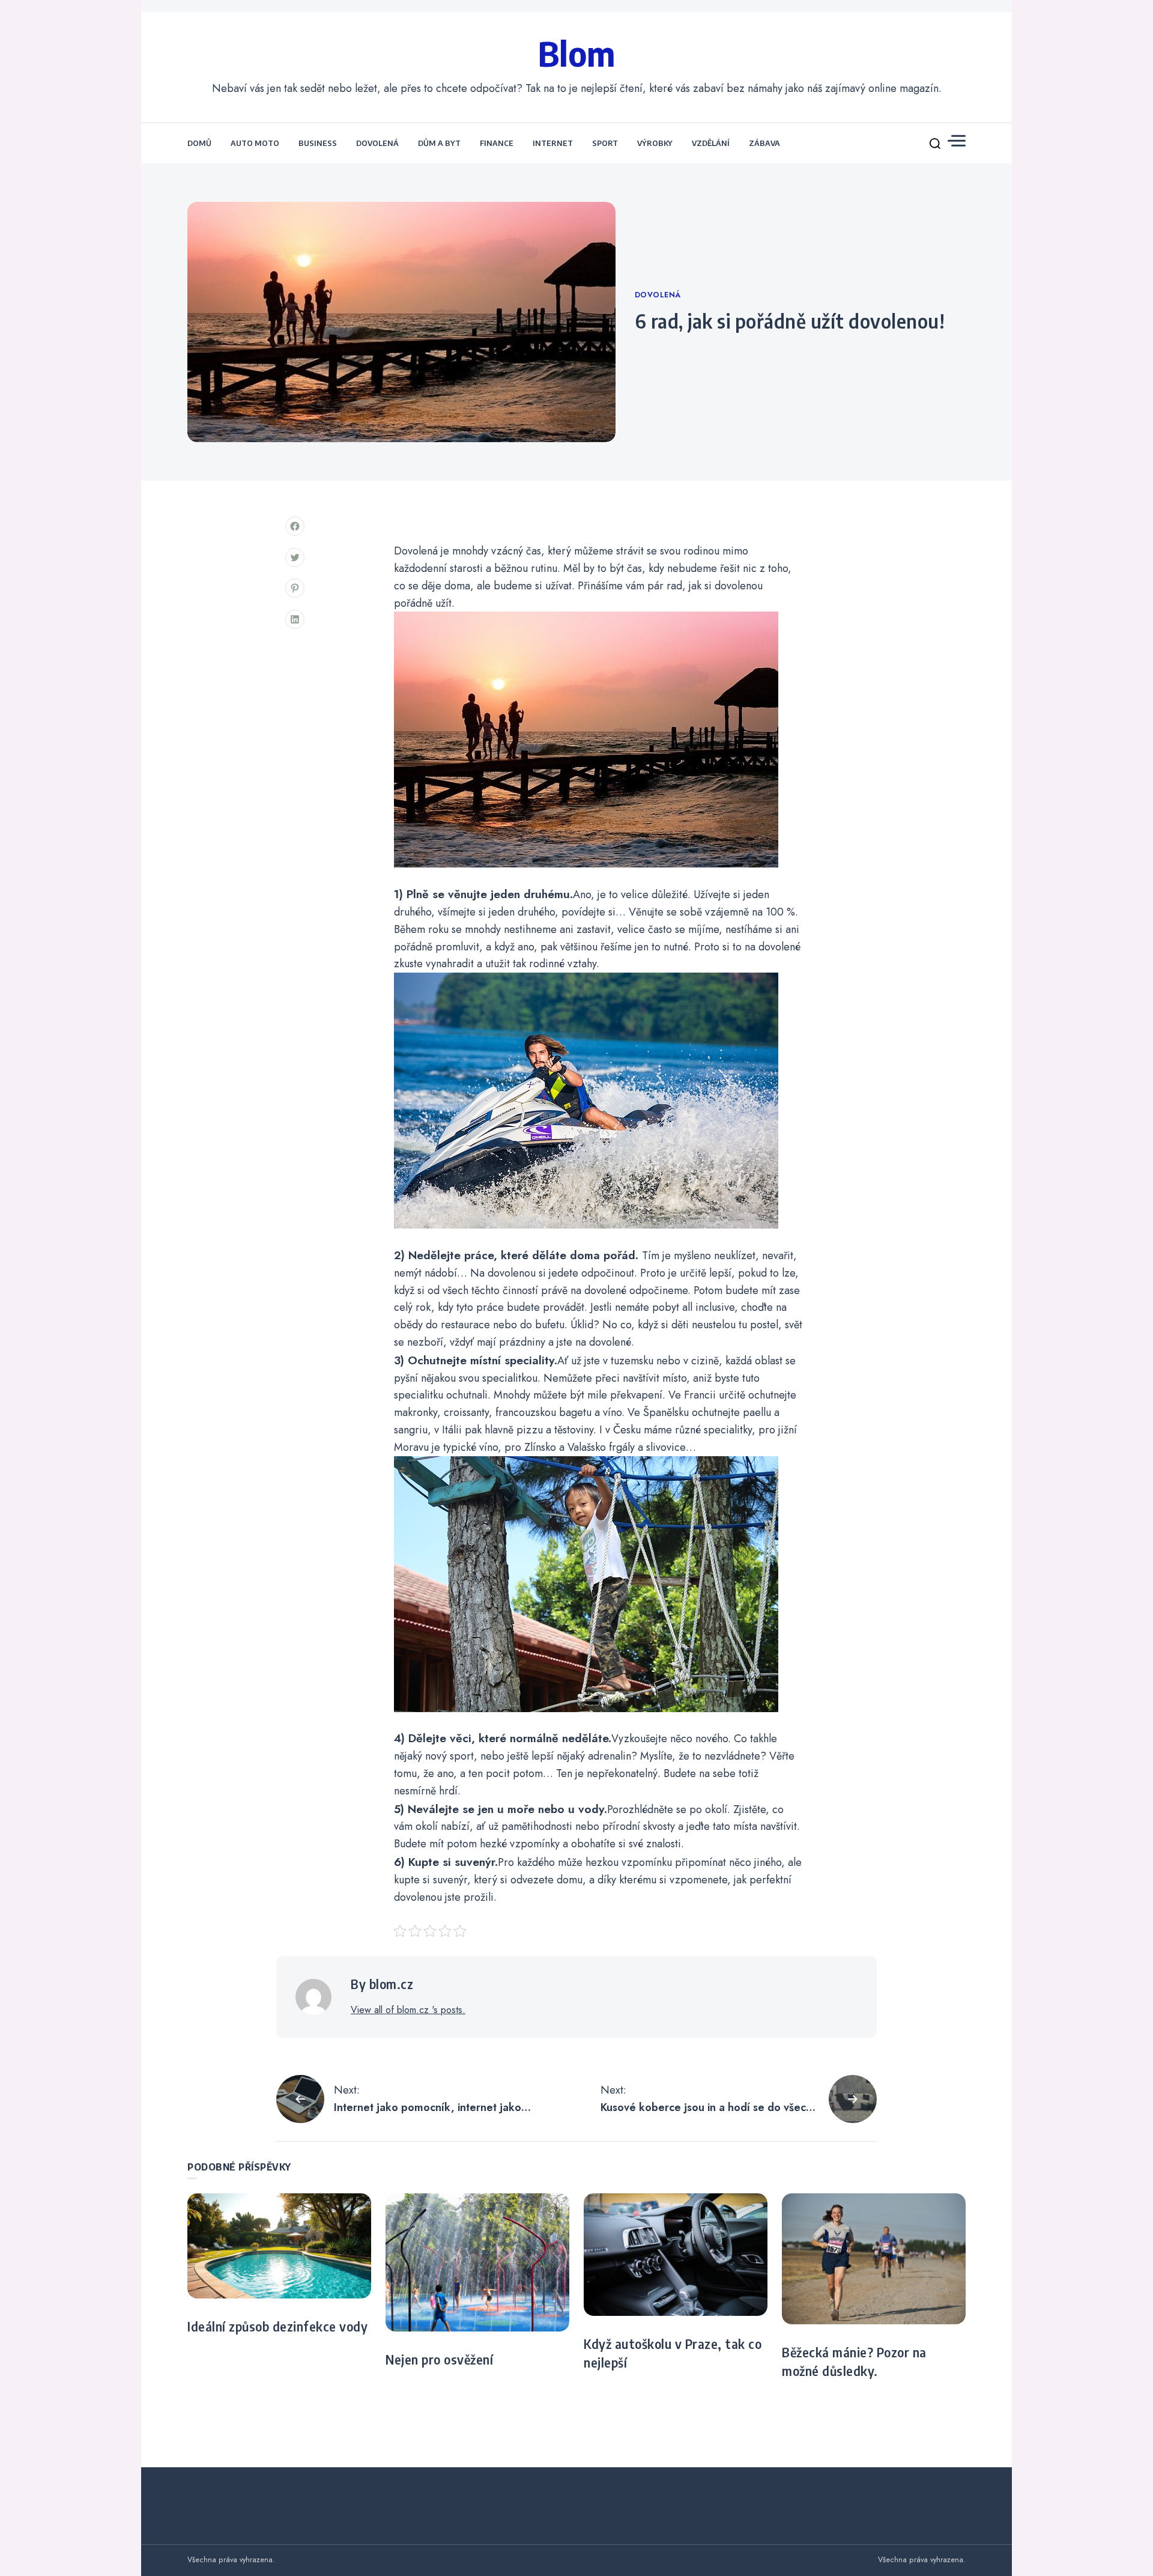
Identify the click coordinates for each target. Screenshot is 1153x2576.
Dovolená (377, 143)
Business (318, 143)
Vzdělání (711, 143)
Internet (553, 143)
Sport (605, 143)
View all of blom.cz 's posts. (408, 2010)
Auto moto (255, 143)
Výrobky (655, 143)
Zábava (764, 143)
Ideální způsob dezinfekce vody (277, 2327)
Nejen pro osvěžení (439, 2360)
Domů (199, 143)
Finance (497, 143)
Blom (577, 53)
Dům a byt (439, 143)
